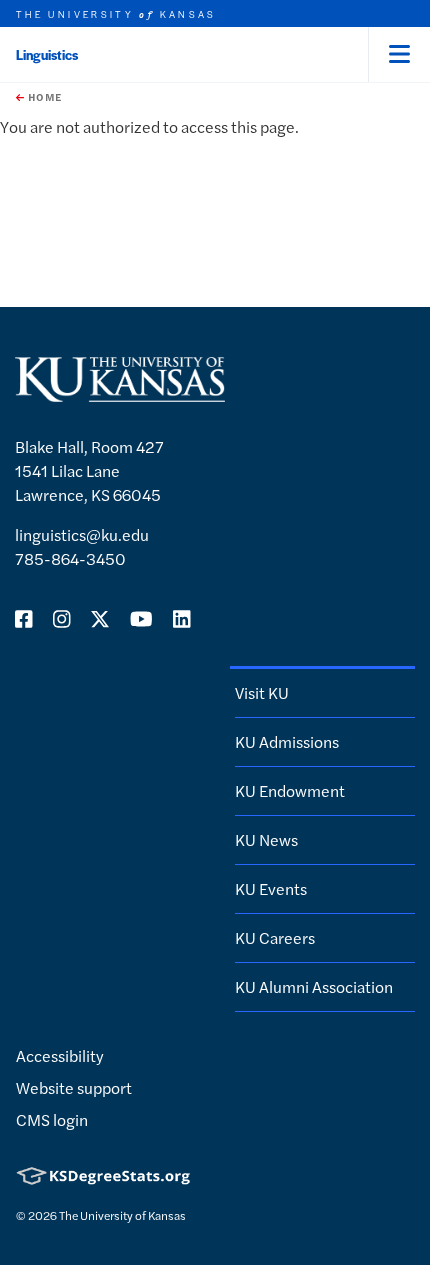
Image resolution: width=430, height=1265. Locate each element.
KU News (266, 839)
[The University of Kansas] (120, 393)
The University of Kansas (122, 1215)
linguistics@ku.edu (82, 534)
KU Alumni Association (314, 986)
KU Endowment (290, 790)
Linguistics (47, 54)
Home (43, 97)
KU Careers (275, 937)
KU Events (271, 888)
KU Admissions (287, 741)
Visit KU (262, 692)
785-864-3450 (70, 558)
